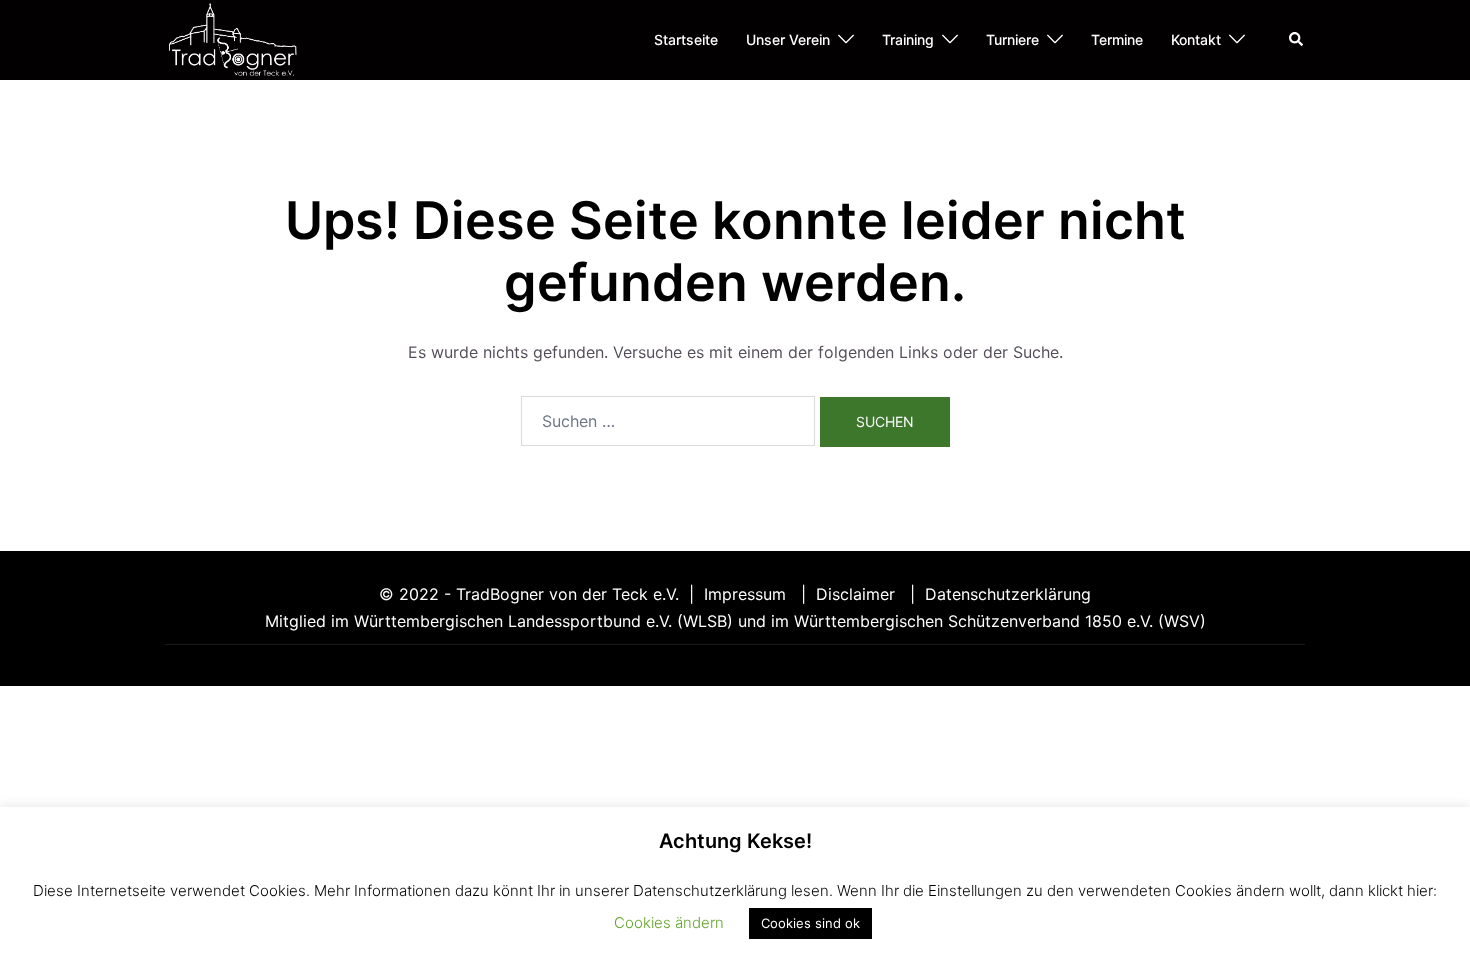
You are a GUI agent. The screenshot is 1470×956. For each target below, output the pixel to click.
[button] (1297, 40)
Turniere (1012, 39)
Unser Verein (788, 39)
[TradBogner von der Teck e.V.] (232, 38)
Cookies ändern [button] (669, 922)
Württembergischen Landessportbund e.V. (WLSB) (543, 621)
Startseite (686, 39)
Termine (1117, 39)
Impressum (747, 594)
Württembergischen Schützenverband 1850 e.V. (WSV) (1000, 621)
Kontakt (1196, 39)
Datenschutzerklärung (1008, 594)
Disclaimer (858, 594)
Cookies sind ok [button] (810, 923)
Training (908, 39)
